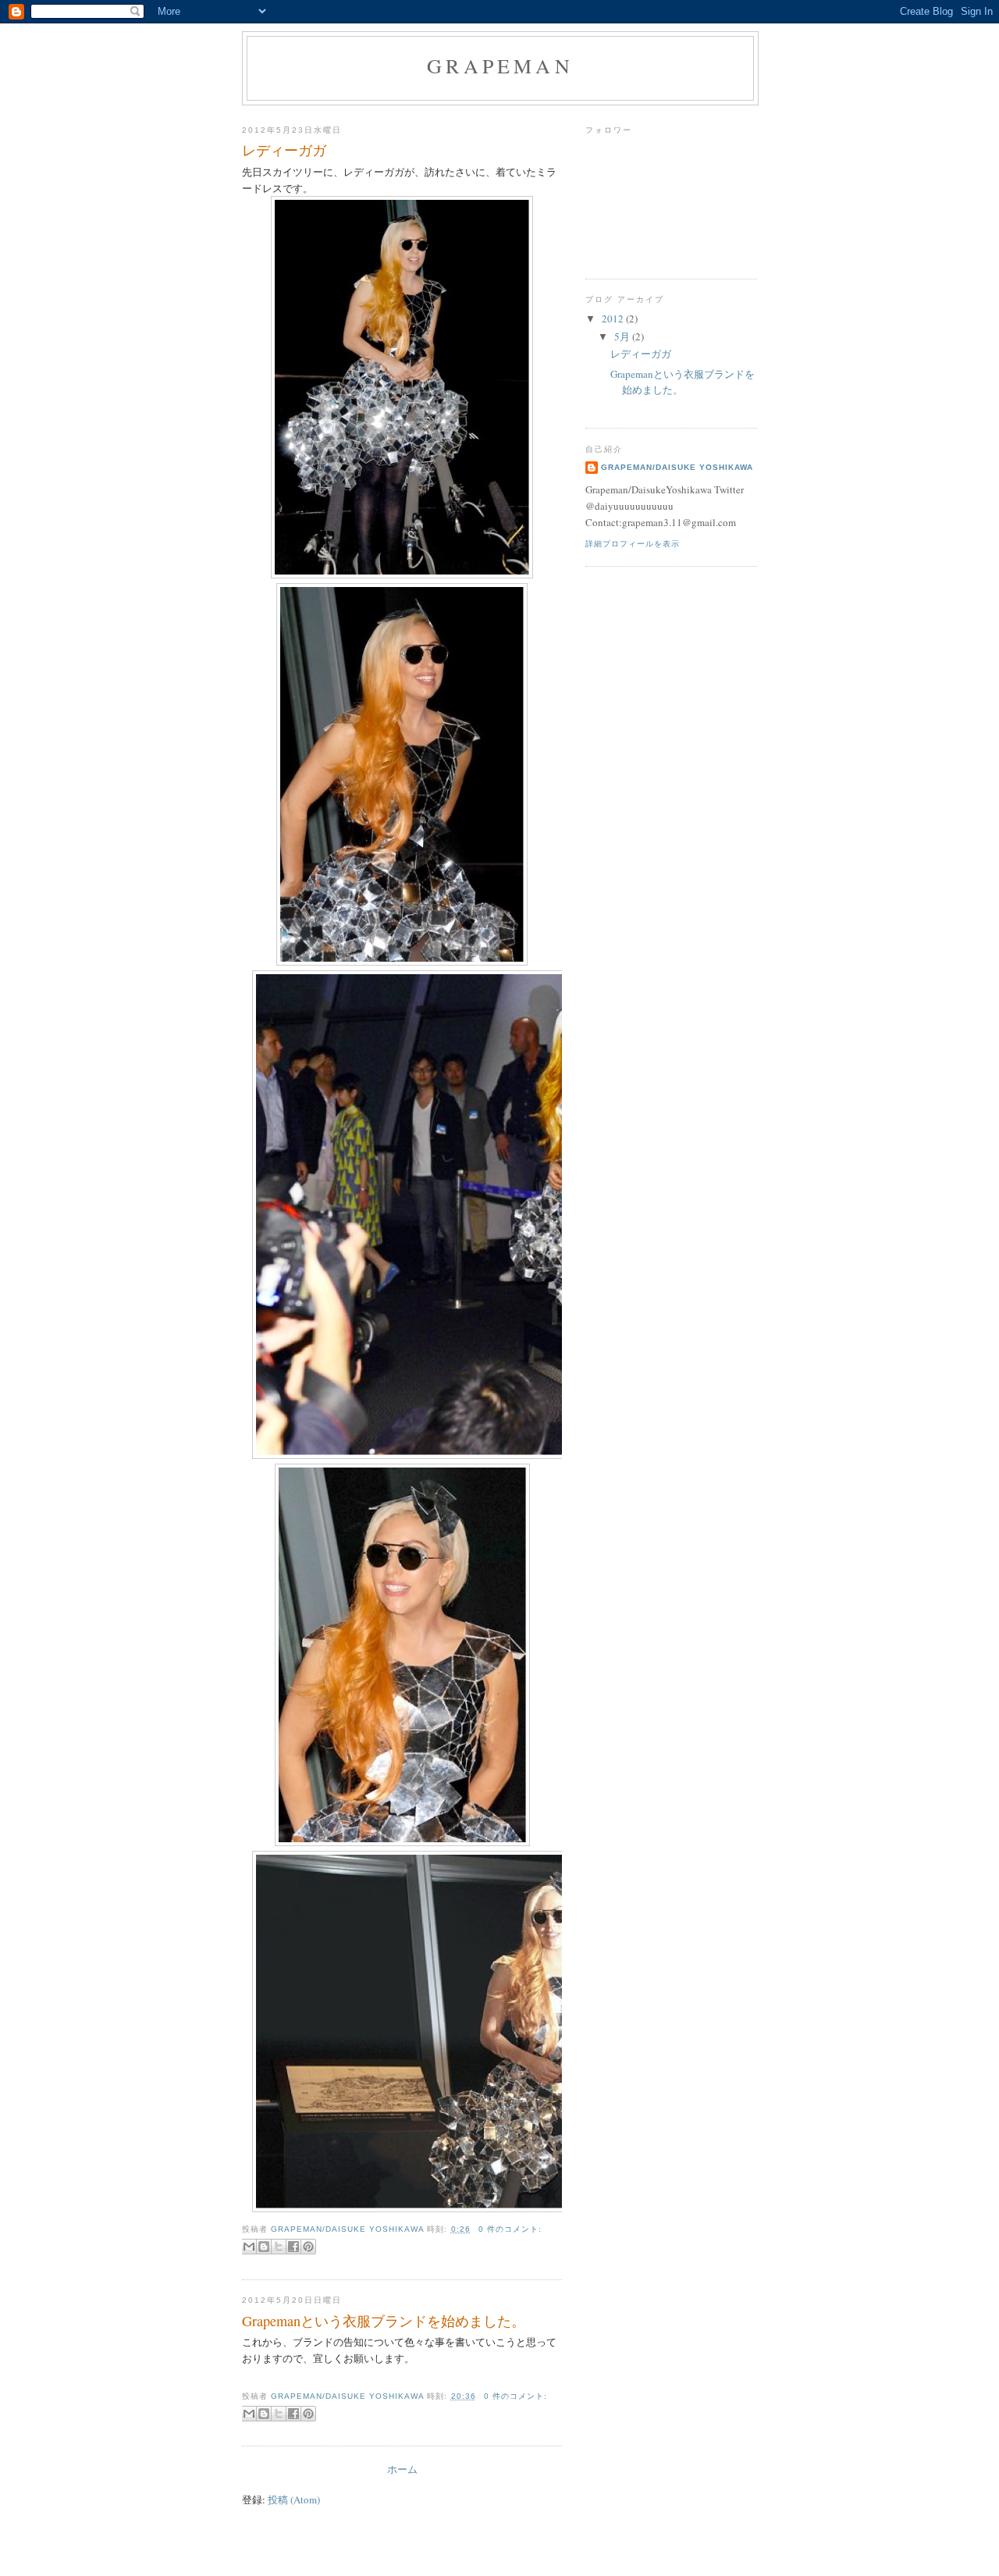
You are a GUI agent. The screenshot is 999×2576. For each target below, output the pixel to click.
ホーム (402, 2469)
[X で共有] (279, 2247)
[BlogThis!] (264, 2247)
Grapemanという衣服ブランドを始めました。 (384, 2321)
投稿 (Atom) (294, 2500)
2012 (614, 318)
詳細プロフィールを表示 (633, 544)
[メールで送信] (249, 2247)
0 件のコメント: (510, 2229)
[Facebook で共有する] (293, 2247)
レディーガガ (284, 150)
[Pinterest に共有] (308, 2247)
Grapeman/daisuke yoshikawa (677, 467)
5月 (623, 336)
